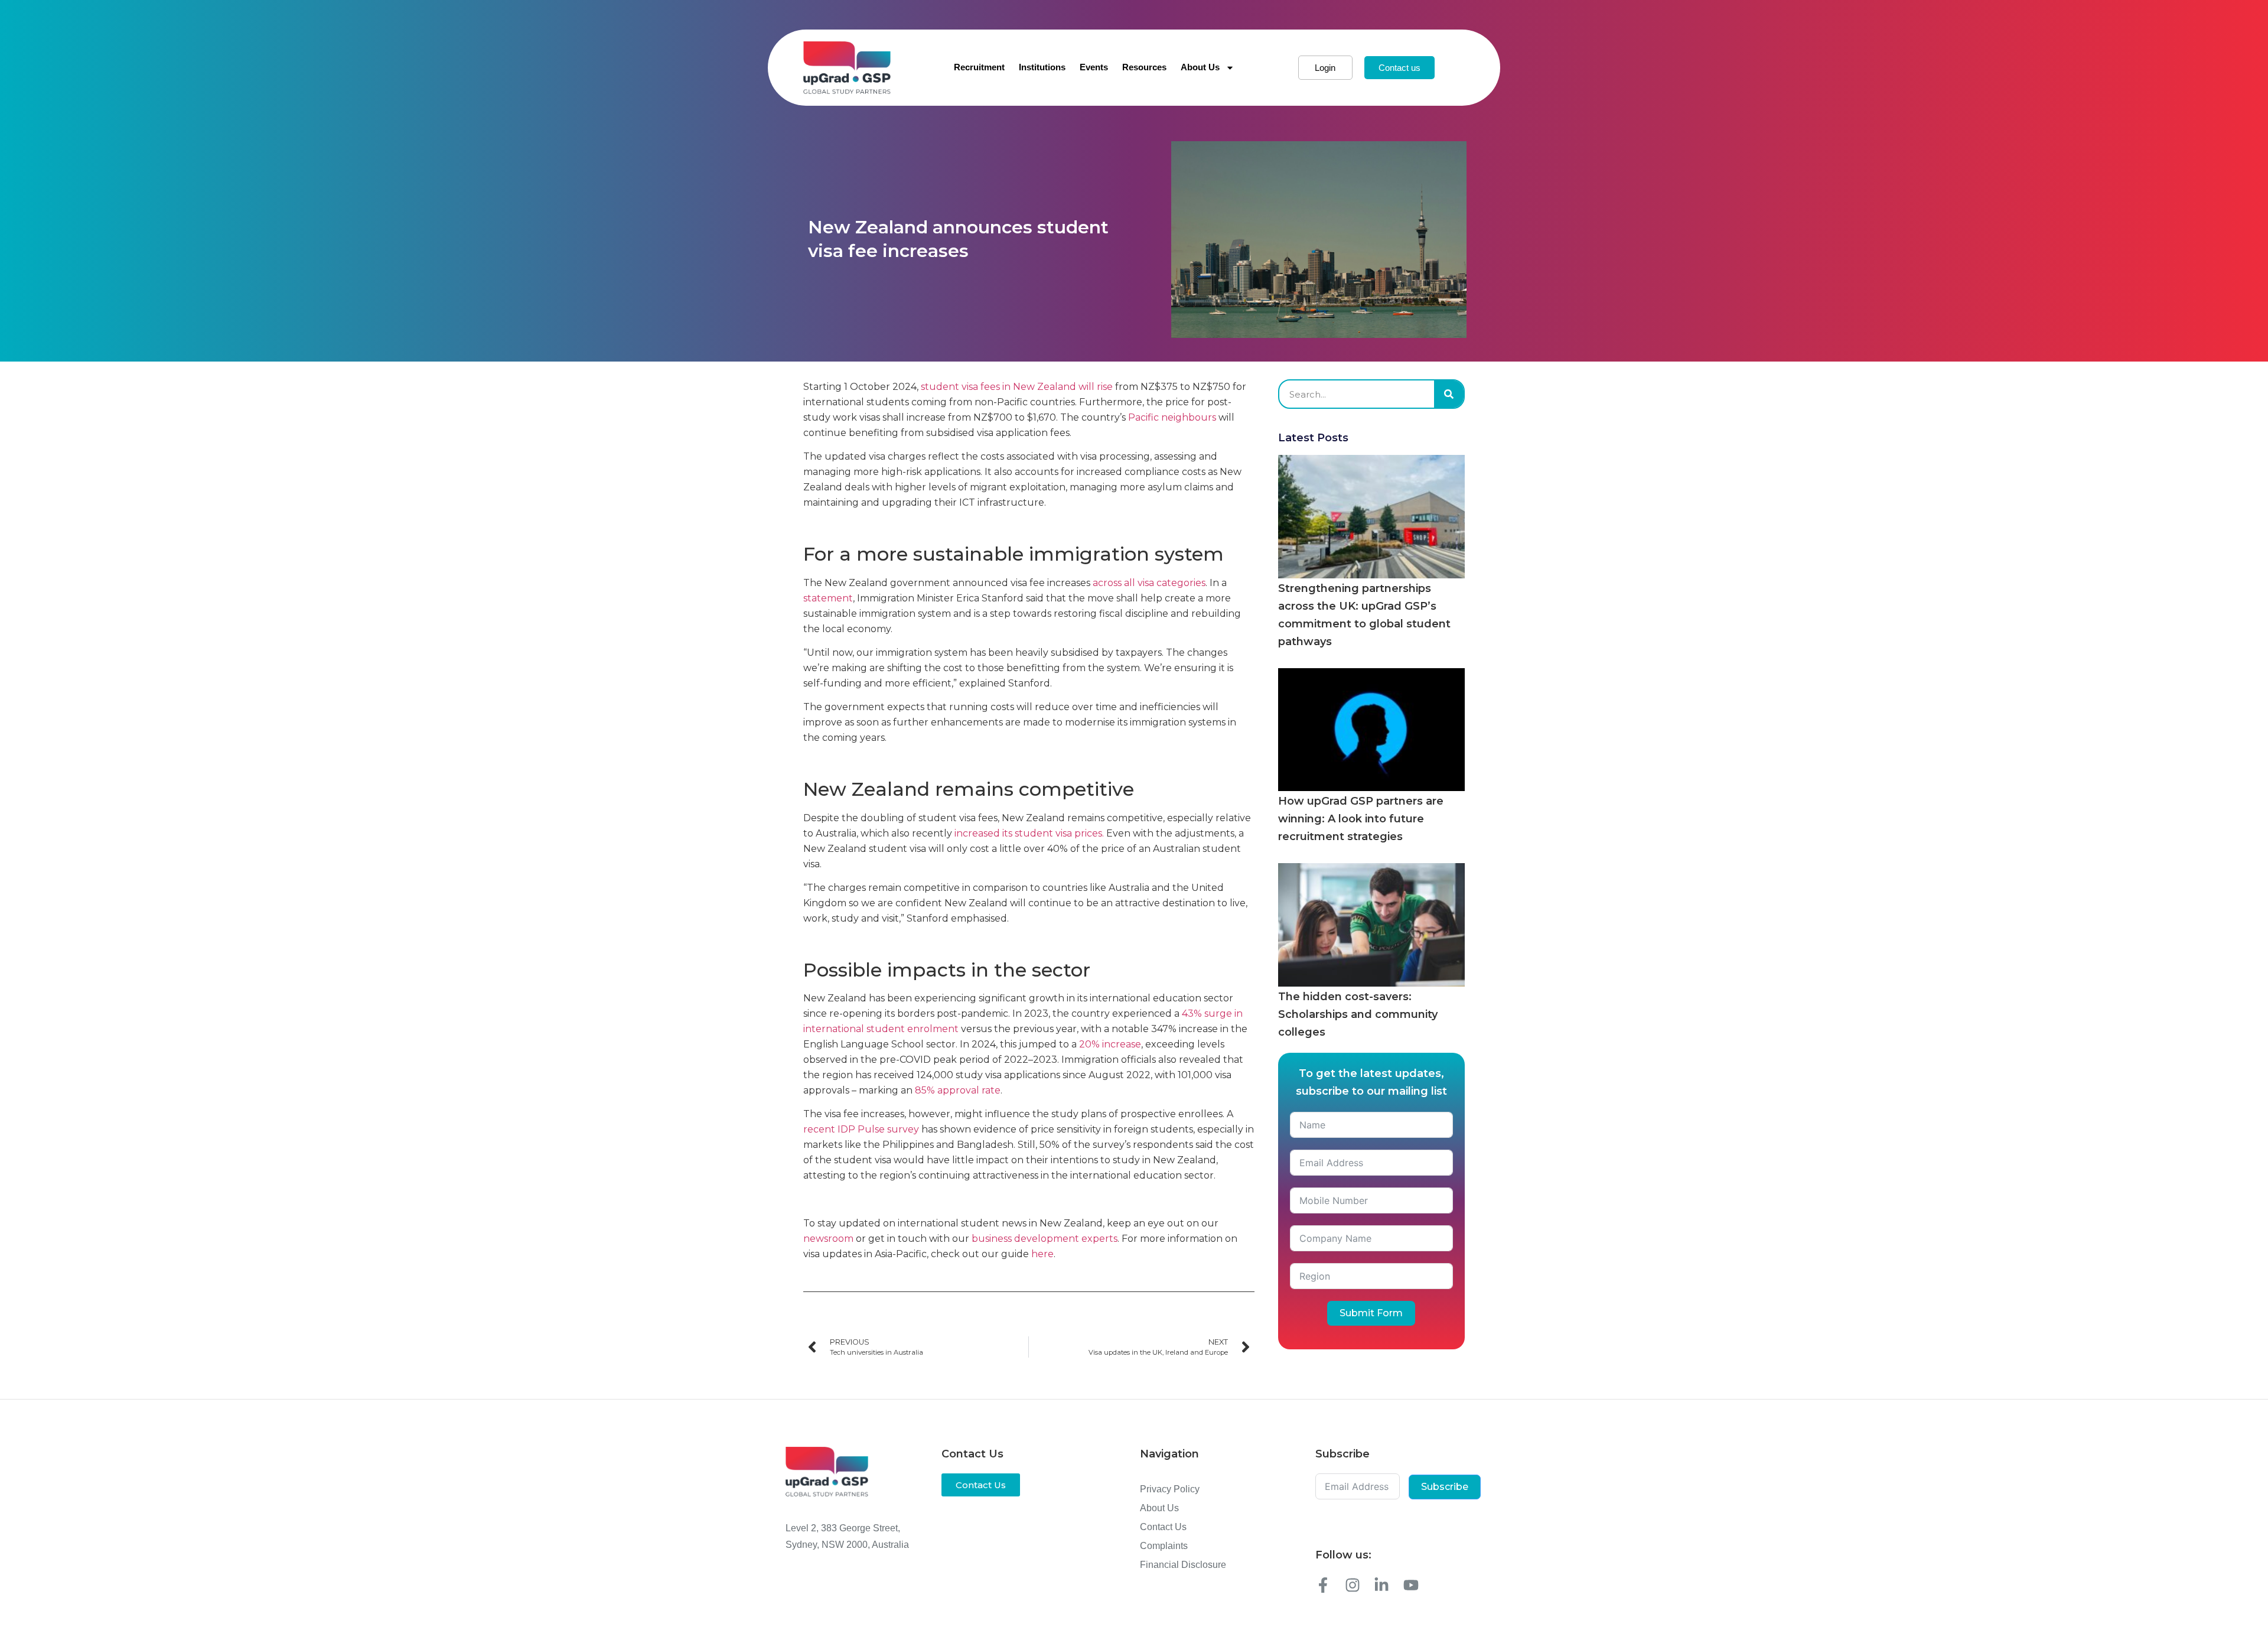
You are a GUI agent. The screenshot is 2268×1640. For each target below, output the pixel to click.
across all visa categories (1149, 583)
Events (1094, 67)
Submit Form (1371, 1313)
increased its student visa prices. (1029, 833)
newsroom (828, 1239)
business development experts (1045, 1239)
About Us (1200, 67)
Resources (1144, 67)
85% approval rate (958, 1090)
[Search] (1449, 394)
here (1042, 1254)
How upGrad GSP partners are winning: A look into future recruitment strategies (1361, 819)
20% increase (1110, 1044)
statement (828, 598)
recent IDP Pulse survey (861, 1129)
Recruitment (979, 67)
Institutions (1042, 67)
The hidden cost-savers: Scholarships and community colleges (1358, 1014)
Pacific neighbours (1172, 417)
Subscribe (1445, 1487)
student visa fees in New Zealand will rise (1017, 387)
